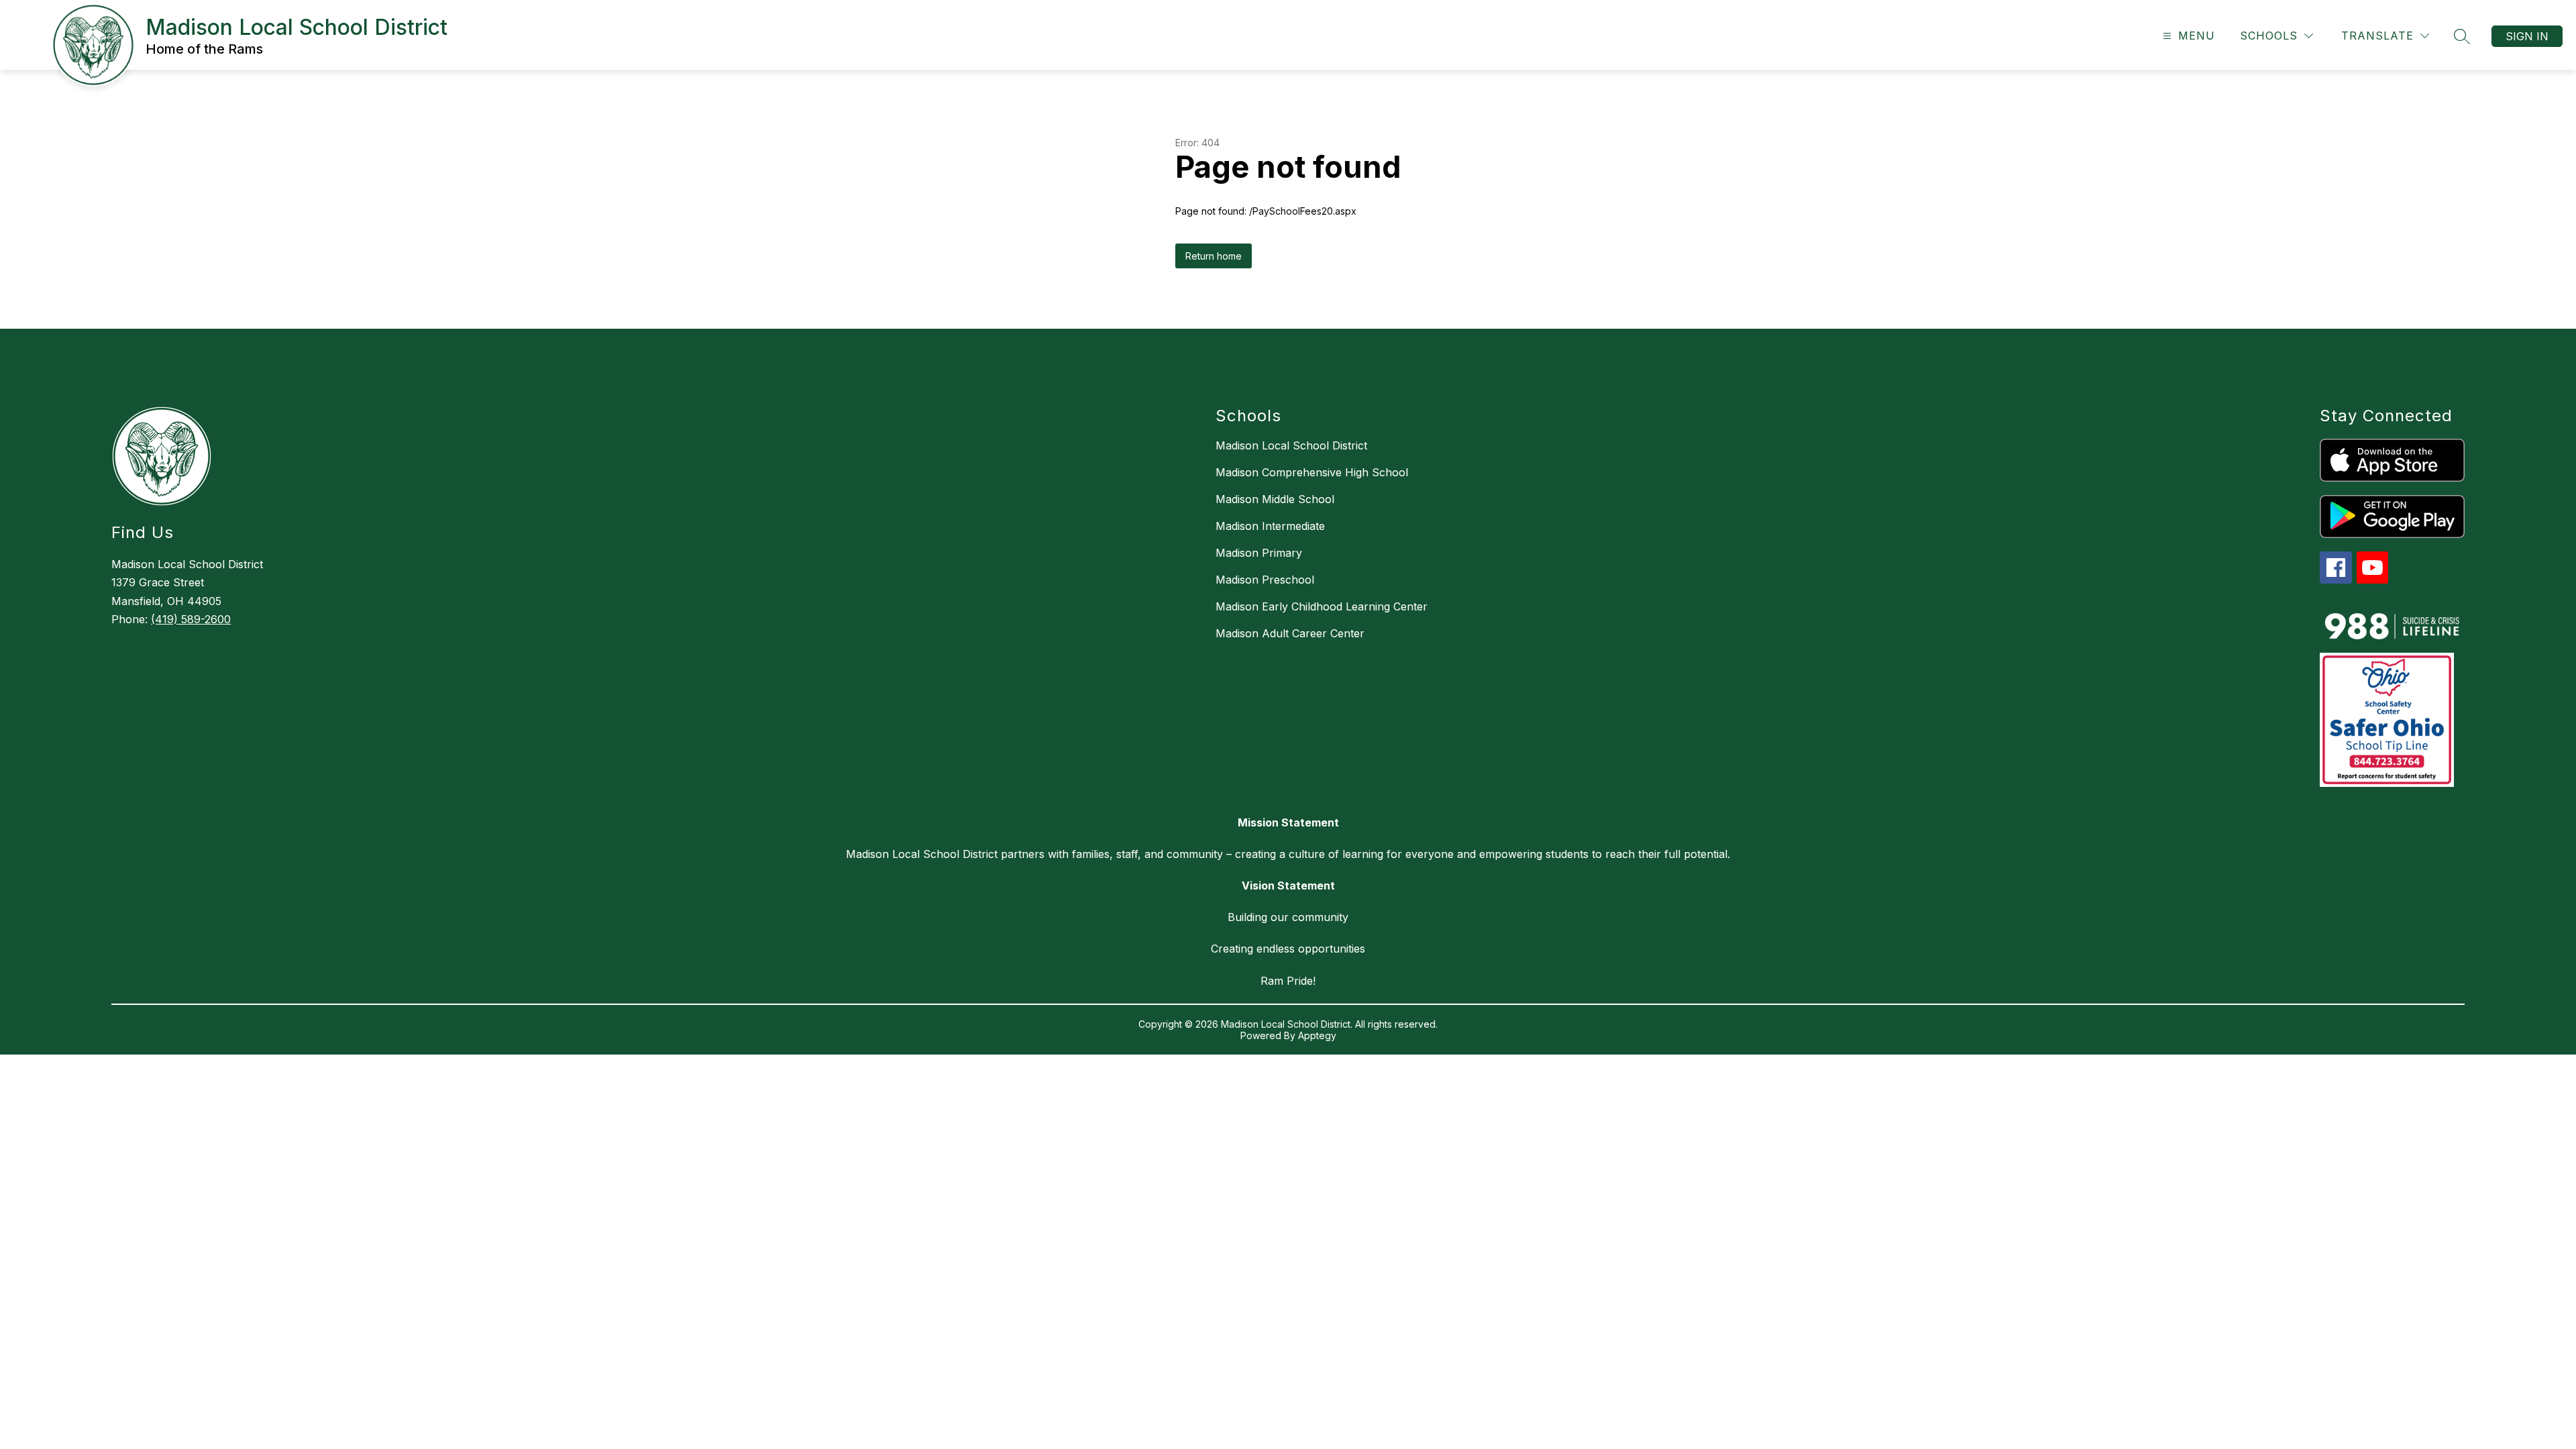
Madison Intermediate (1270, 526)
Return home (1214, 256)
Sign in (2527, 36)
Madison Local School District (1291, 445)
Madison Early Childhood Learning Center (1322, 606)
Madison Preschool (1265, 580)
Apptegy (1317, 1035)
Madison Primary (1259, 553)
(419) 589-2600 (191, 619)
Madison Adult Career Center (1290, 633)
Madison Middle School (1275, 499)
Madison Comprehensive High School (1312, 472)
